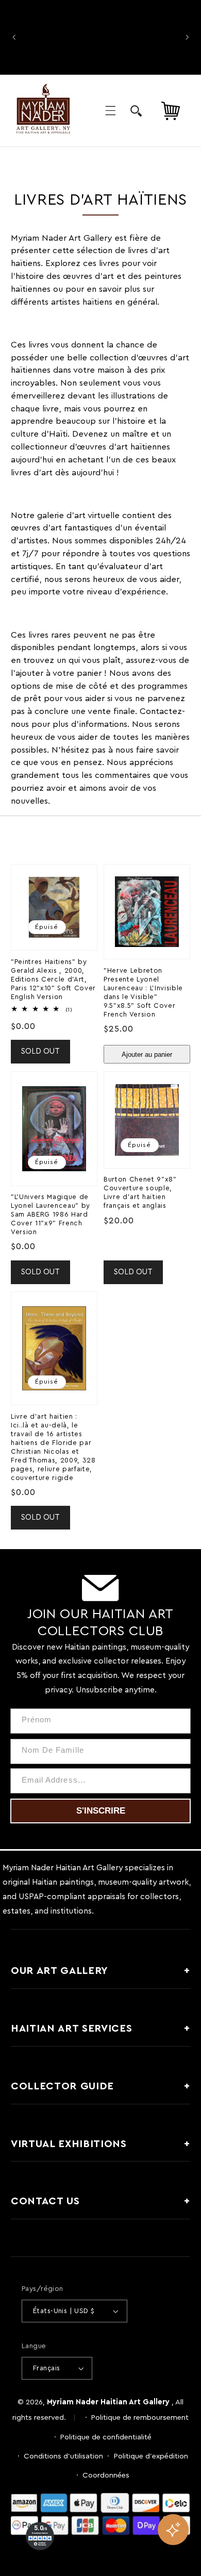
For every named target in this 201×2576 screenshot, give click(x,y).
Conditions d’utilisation (63, 2456)
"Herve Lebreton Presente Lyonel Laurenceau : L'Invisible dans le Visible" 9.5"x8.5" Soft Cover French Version (143, 993)
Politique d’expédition (151, 2456)
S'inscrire (101, 1811)
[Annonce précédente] (14, 37)
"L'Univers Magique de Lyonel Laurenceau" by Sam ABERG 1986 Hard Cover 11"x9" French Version (51, 1215)
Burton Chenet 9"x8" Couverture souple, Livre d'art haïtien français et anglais (140, 1193)
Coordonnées (106, 2475)
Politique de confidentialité (106, 2437)
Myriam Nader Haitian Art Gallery (108, 2402)
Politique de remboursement (140, 2417)
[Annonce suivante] (187, 37)
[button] (110, 111)
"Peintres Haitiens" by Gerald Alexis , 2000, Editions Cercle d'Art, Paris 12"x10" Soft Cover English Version (53, 979)
